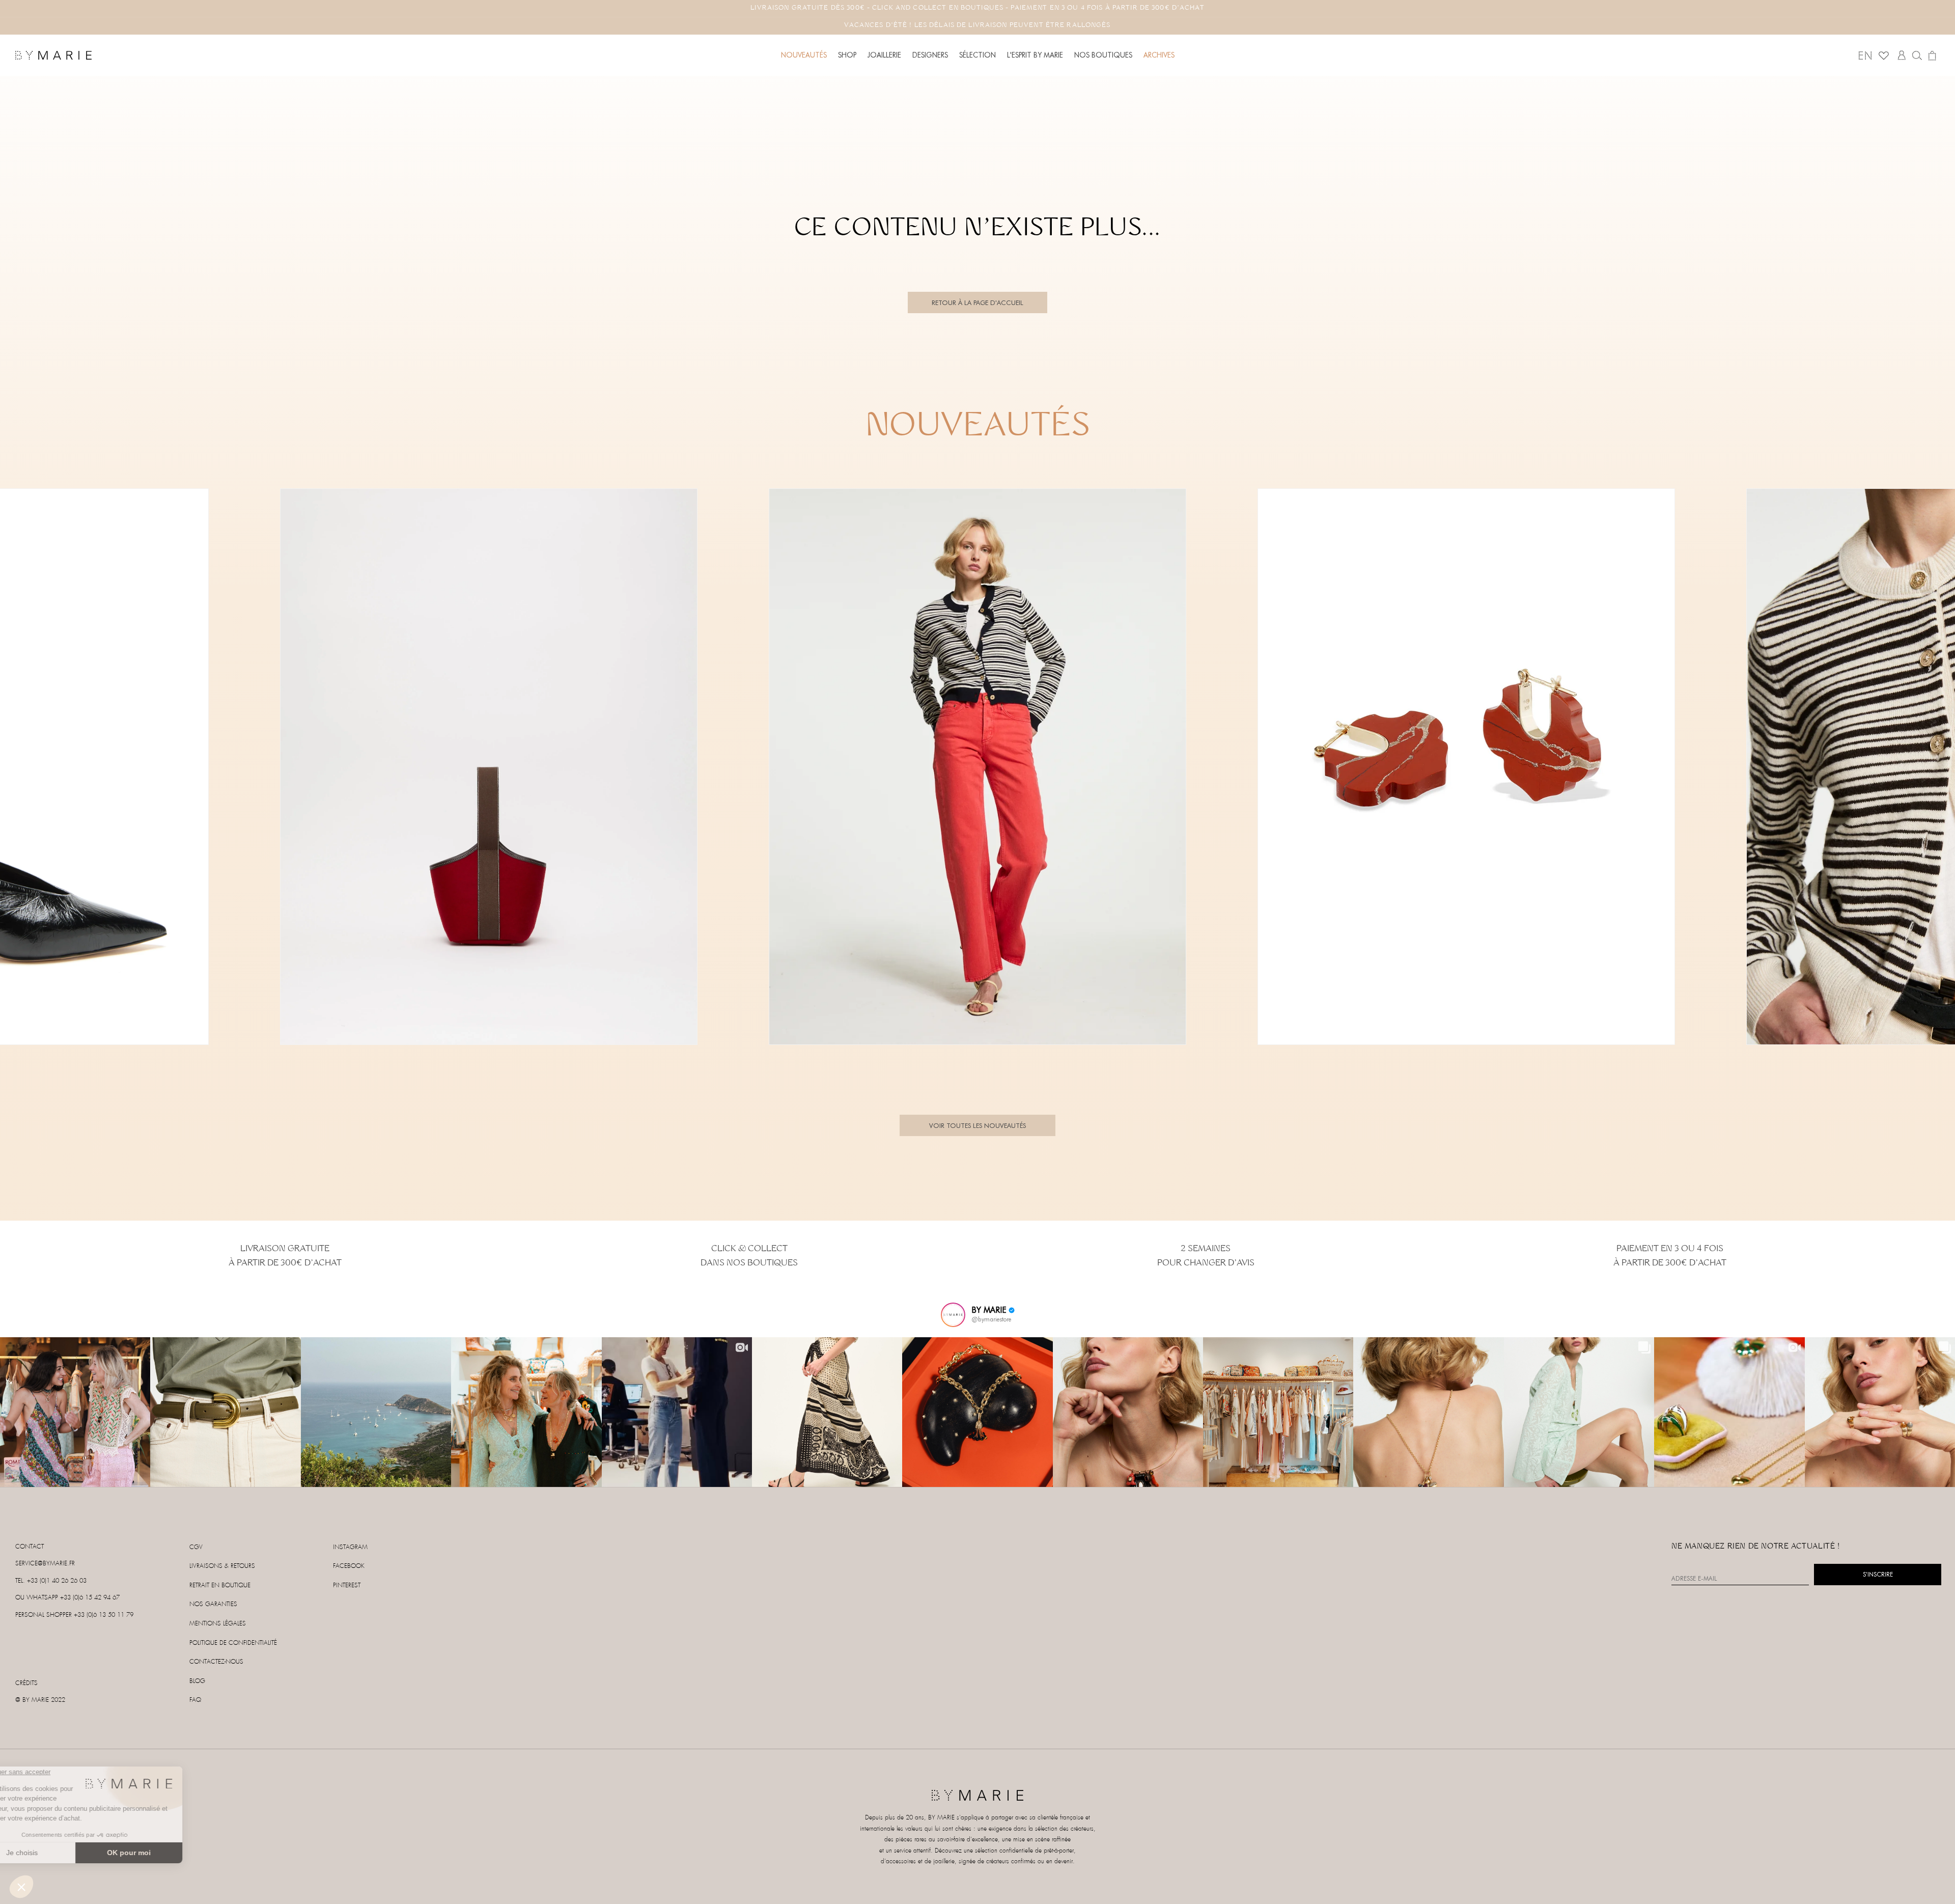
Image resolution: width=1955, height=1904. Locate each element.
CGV (196, 1547)
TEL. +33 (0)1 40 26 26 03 (51, 1581)
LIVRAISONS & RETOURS (222, 1566)
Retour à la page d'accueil (978, 302)
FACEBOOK (349, 1566)
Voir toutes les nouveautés (978, 1125)
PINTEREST (347, 1585)
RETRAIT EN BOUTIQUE (220, 1585)
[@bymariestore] (953, 1315)
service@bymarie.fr (45, 1564)
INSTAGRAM (350, 1547)
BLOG (197, 1681)
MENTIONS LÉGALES (218, 1624)
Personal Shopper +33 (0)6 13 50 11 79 (74, 1615)
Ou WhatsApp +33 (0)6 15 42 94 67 (67, 1598)
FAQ (195, 1700)
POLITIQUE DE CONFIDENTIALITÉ (233, 1643)
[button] (847, 55)
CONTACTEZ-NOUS (216, 1662)
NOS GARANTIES (213, 1604)
